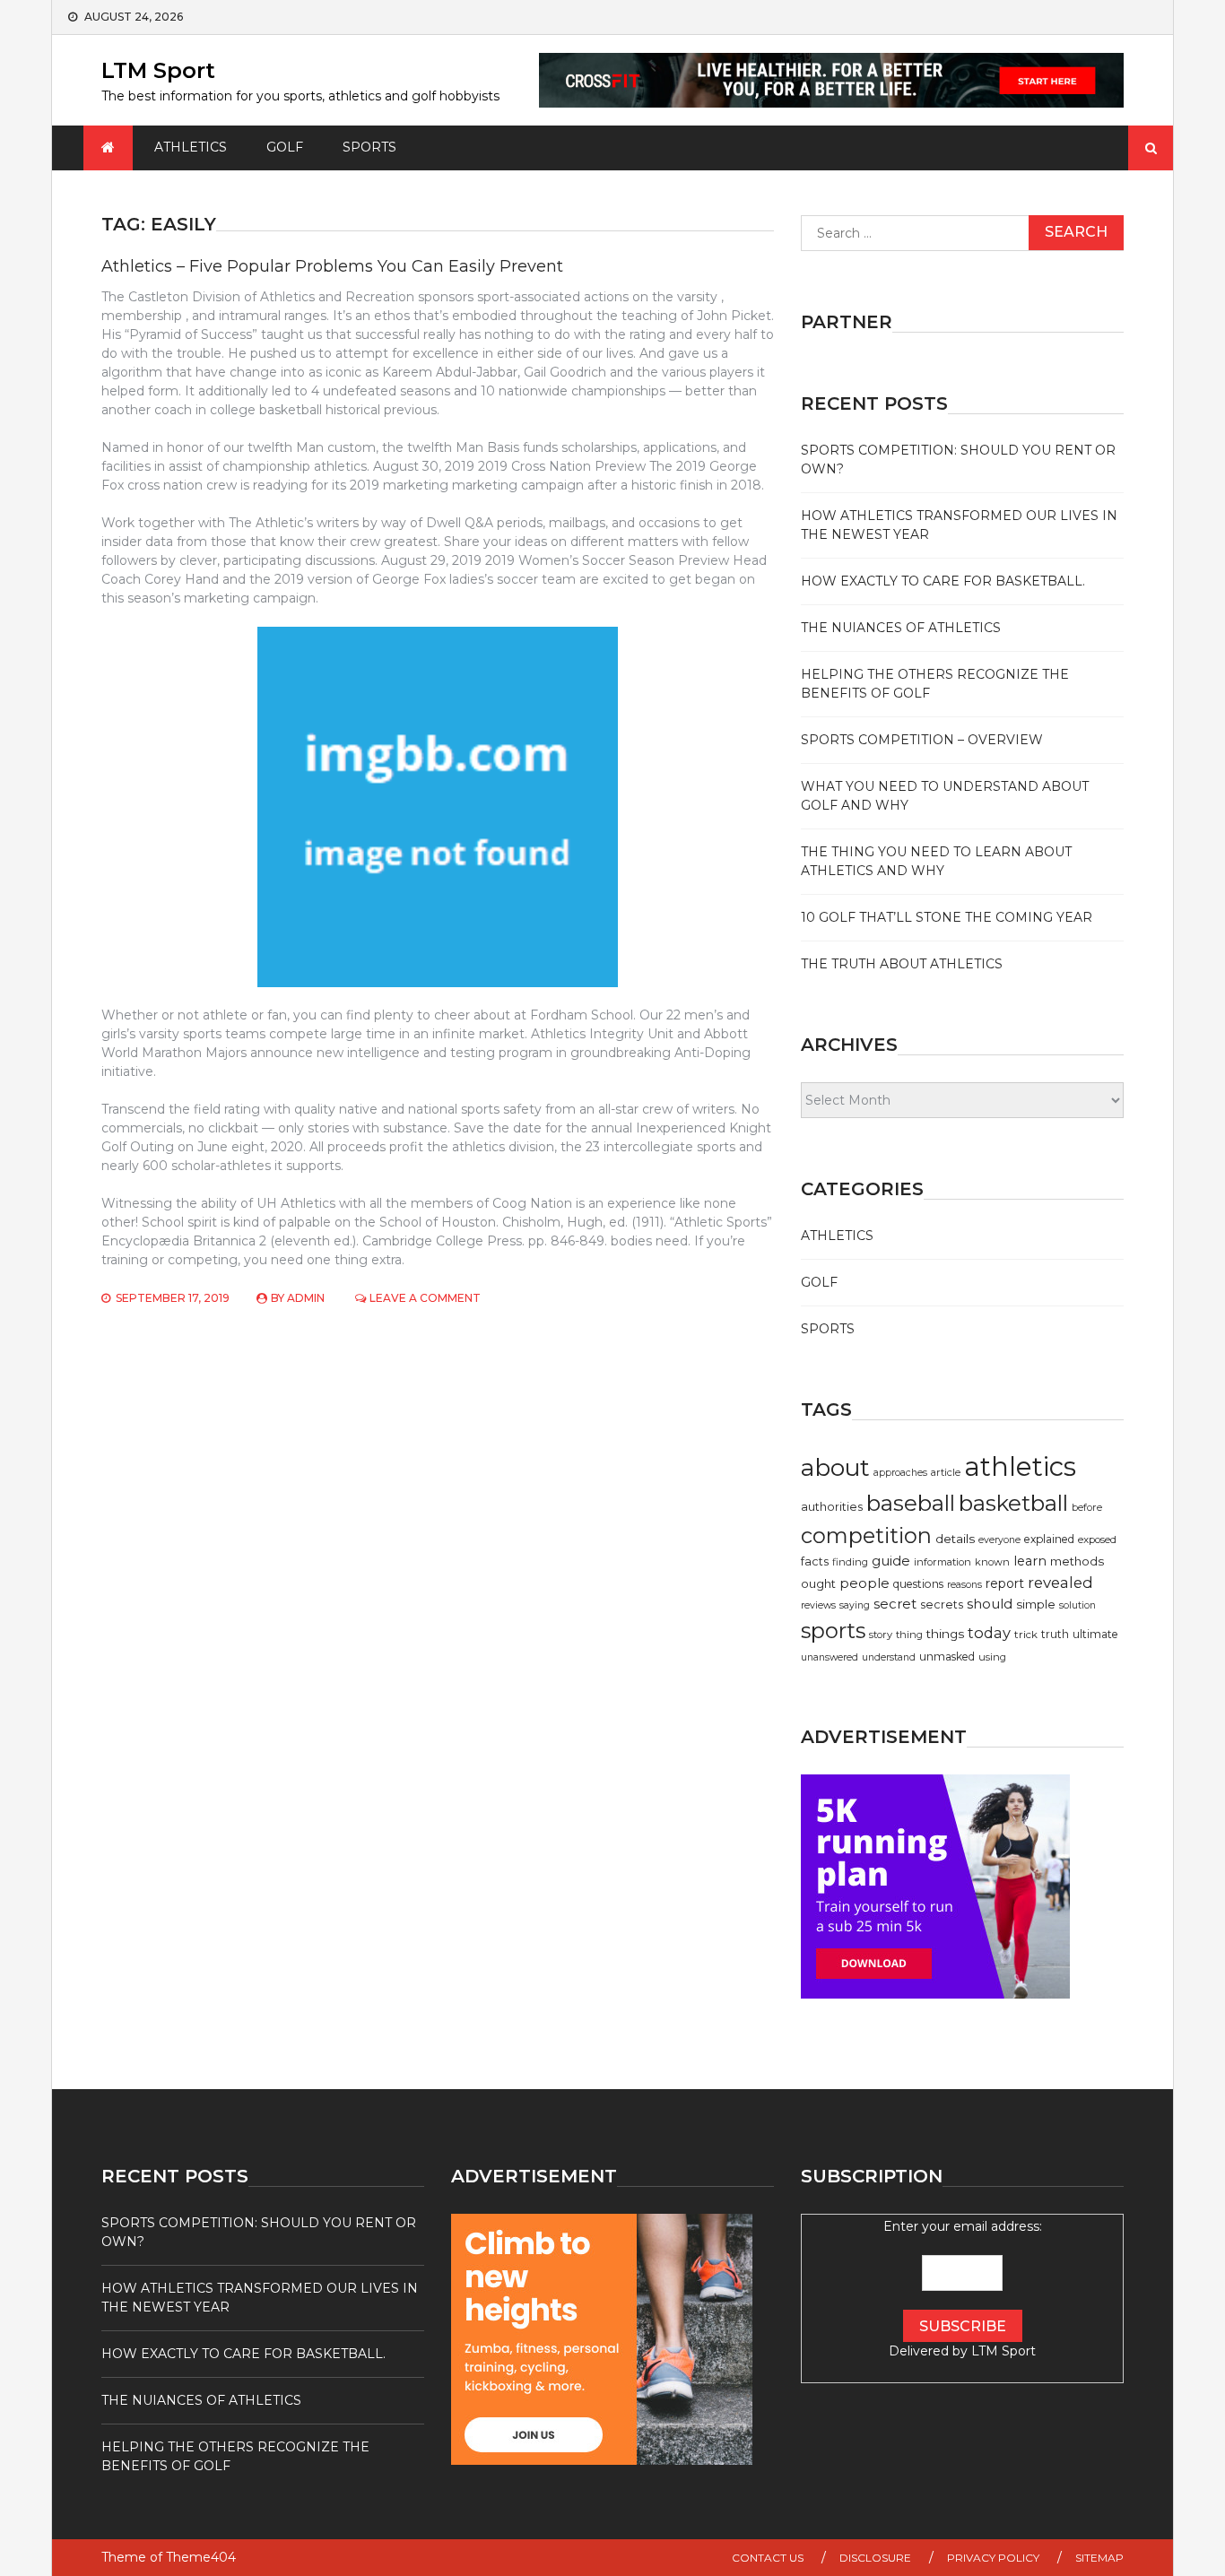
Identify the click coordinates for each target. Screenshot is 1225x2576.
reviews (818, 1605)
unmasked (947, 1657)
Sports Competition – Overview (922, 740)
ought (818, 1583)
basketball (1013, 1503)
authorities (832, 1507)
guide (891, 1561)
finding (850, 1562)
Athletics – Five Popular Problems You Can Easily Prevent (332, 266)
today (989, 1633)
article (946, 1472)
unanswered (830, 1657)
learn (1030, 1561)
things (945, 1634)
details (955, 1539)
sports (833, 1631)
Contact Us (768, 2558)
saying (855, 1605)
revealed (1060, 1583)
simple (1036, 1604)
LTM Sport (158, 70)
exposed (1097, 1540)
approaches (900, 1473)
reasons (964, 1585)
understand (889, 1657)
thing (909, 1635)
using (992, 1657)
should (990, 1604)
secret (895, 1604)
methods (1077, 1561)
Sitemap (1099, 2558)
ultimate (1095, 1634)
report (1005, 1583)
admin (306, 1298)
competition (866, 1535)
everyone (999, 1540)
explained (1049, 1539)
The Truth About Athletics (902, 964)
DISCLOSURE (875, 2558)
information (943, 1562)
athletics (1020, 1466)
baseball (911, 1503)
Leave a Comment (425, 1298)
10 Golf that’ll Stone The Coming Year (947, 917)
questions (918, 1584)
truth (1055, 1634)
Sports (369, 147)
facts (815, 1561)
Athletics (191, 147)
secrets (942, 1605)
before (1087, 1507)
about (835, 1468)
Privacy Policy (993, 2558)
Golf (285, 147)
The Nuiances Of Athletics (901, 628)
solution (1077, 1605)
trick (1026, 1635)
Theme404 (201, 2557)
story (881, 1635)
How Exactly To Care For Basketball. (943, 581)
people (864, 1583)
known (992, 1562)
